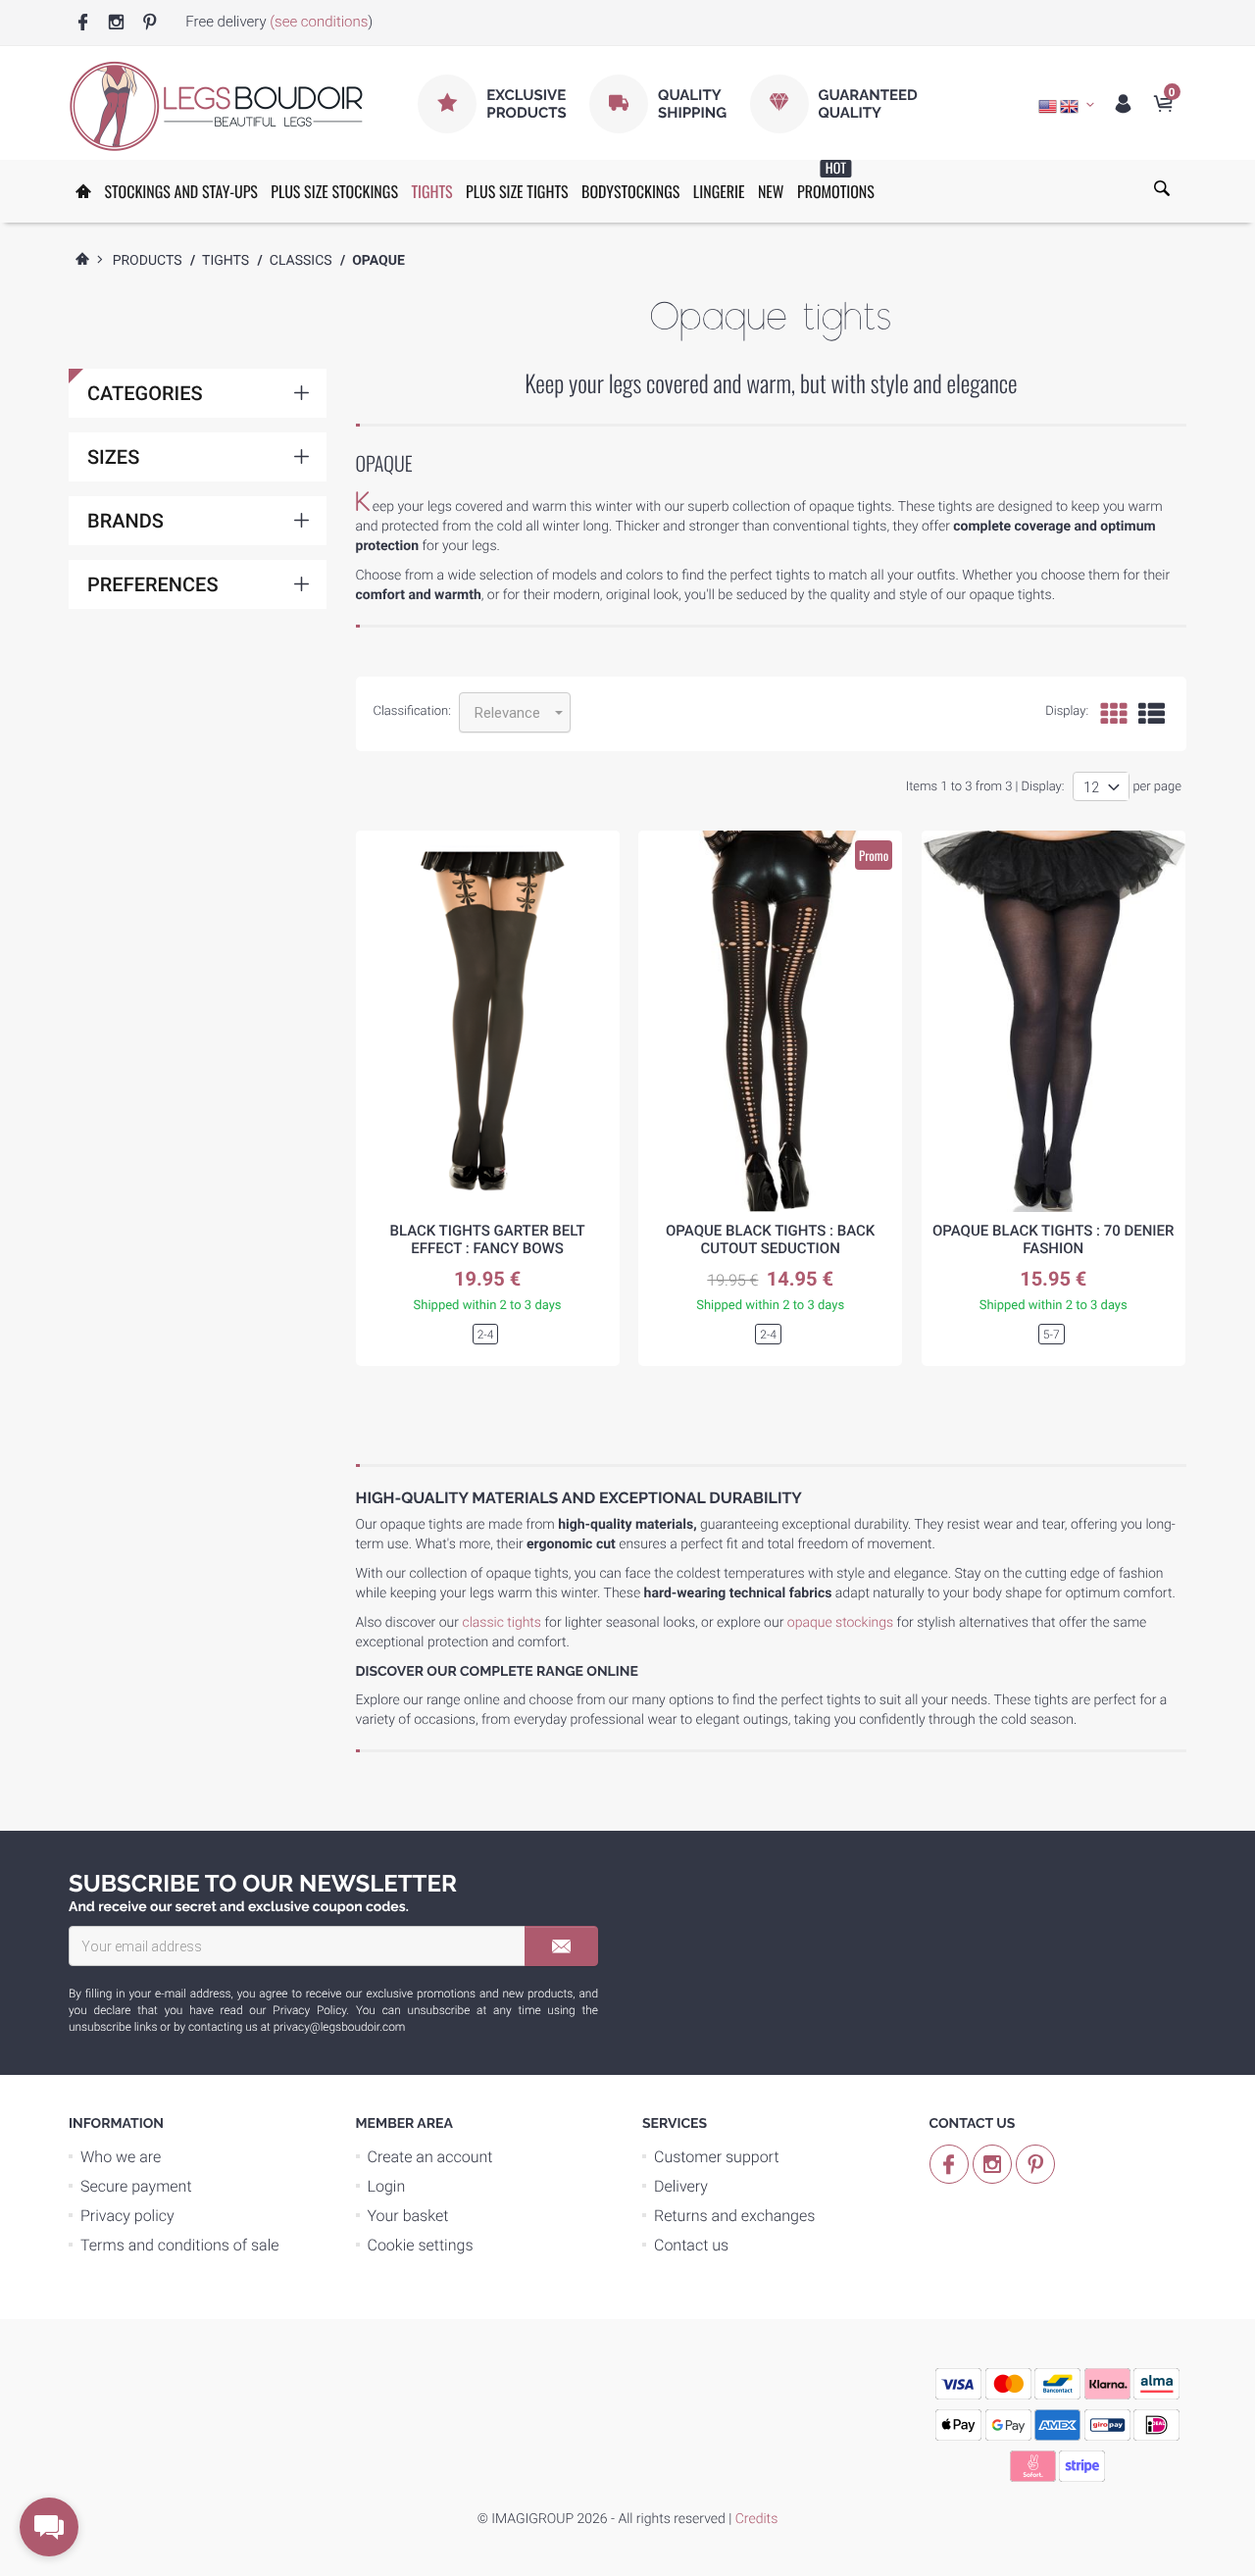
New (771, 191)
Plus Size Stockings (334, 191)
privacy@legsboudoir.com (340, 2027)
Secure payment (136, 2186)
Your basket (408, 2216)
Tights (431, 191)
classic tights (502, 1623)
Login (387, 2186)
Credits (756, 2519)
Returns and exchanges (734, 2216)
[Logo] (216, 106)
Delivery (681, 2186)
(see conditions (319, 22)
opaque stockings (840, 1623)
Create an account (430, 2157)
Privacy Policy (309, 2010)
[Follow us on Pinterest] (150, 23)
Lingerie (719, 191)
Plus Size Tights (517, 191)
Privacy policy (127, 2216)
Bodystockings (630, 191)
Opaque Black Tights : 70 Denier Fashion (1054, 1239)
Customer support (717, 2157)
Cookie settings (421, 2245)
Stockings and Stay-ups (180, 191)
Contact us (691, 2245)
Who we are (121, 2157)
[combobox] (515, 712)
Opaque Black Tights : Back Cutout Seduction (770, 1239)
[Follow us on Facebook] (83, 23)
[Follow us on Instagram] (116, 23)
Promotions (836, 181)
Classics (301, 261)
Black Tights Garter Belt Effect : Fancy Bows (487, 1239)
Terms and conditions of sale (180, 2245)
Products (148, 261)
